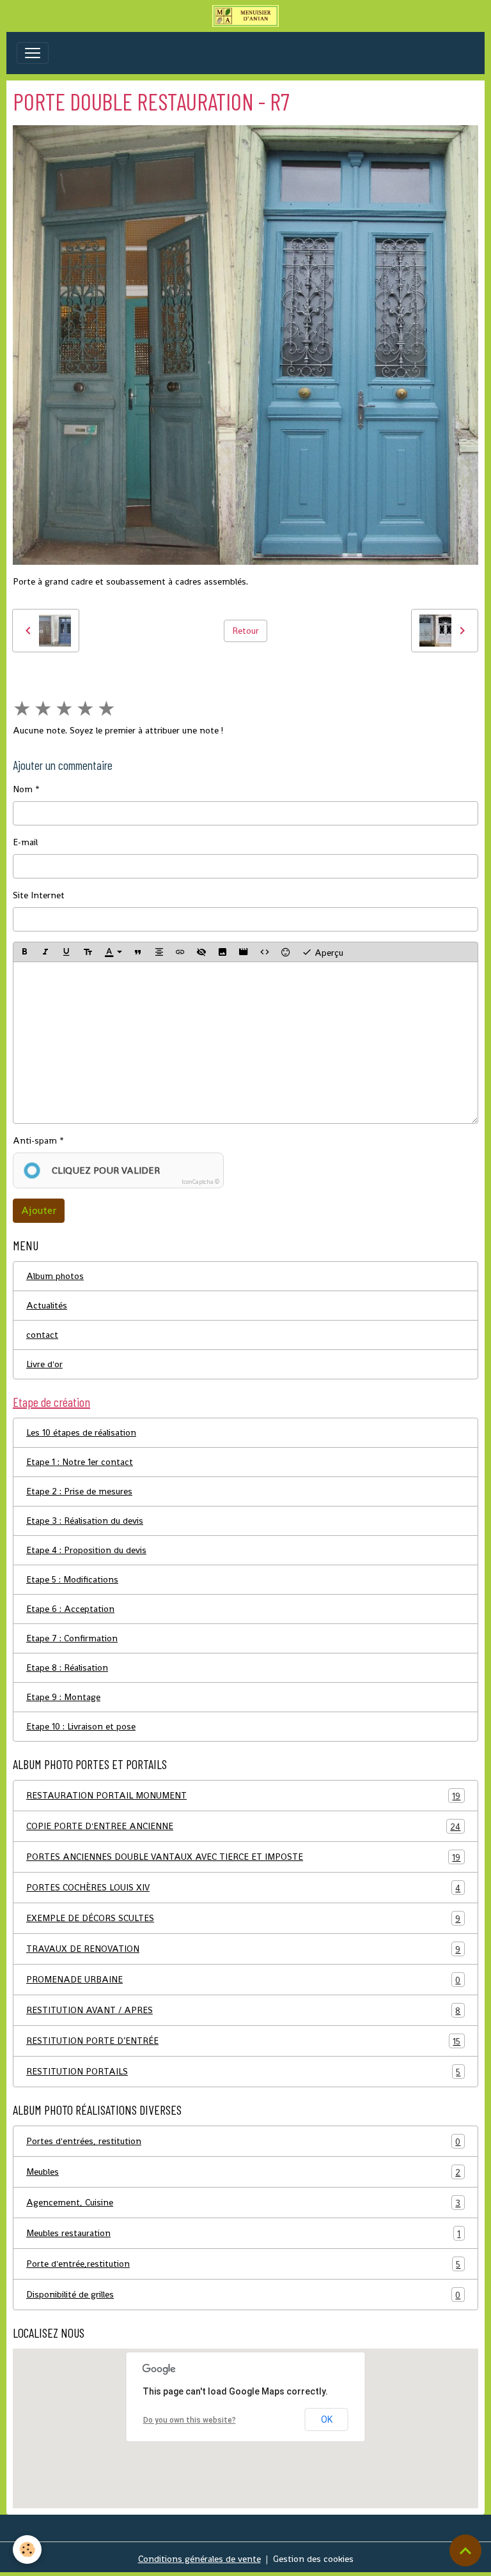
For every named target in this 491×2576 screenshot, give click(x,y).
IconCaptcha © (200, 1182)
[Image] (222, 952)
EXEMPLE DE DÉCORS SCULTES (243, 1918)
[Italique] (45, 952)
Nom (23, 789)
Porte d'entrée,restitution (243, 2264)
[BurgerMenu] (33, 53)
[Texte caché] (201, 952)
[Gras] (24, 952)
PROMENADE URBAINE (243, 1980)
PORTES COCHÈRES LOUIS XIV (243, 1888)
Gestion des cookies (313, 2559)
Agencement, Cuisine (243, 2203)
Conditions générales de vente (199, 2559)
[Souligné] (66, 952)
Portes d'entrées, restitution (243, 2141)
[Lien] (180, 952)
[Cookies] (27, 2549)
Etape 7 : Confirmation (72, 1638)
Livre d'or (44, 1364)
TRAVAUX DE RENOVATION (243, 1949)
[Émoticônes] (286, 952)
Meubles (243, 2172)
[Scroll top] (465, 2550)
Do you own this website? (190, 2420)
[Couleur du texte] (113, 952)
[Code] (265, 952)
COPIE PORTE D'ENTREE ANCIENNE (243, 1826)
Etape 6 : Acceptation (70, 1609)
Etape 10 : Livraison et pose (81, 1726)
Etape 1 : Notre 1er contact (80, 1462)
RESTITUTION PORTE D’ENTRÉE (243, 2041)
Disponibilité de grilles (243, 2295)
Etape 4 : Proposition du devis (86, 1550)
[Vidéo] (244, 952)
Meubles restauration (243, 2233)
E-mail (25, 842)
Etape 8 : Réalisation (67, 1667)
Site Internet (39, 895)
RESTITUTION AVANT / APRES (243, 2010)
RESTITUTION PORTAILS (243, 2072)
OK (327, 2419)
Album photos (55, 1276)
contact (42, 1335)
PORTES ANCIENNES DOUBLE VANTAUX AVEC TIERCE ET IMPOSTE (243, 1857)
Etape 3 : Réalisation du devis (85, 1521)
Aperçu (328, 953)
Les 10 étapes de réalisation (81, 1432)
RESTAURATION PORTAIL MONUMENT (243, 1796)
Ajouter (39, 1210)
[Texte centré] (159, 952)
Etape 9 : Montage (63, 1697)
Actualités (47, 1305)
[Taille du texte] (88, 952)
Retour (245, 631)
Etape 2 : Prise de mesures (79, 1491)
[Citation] (138, 952)
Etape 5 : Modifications (72, 1579)
